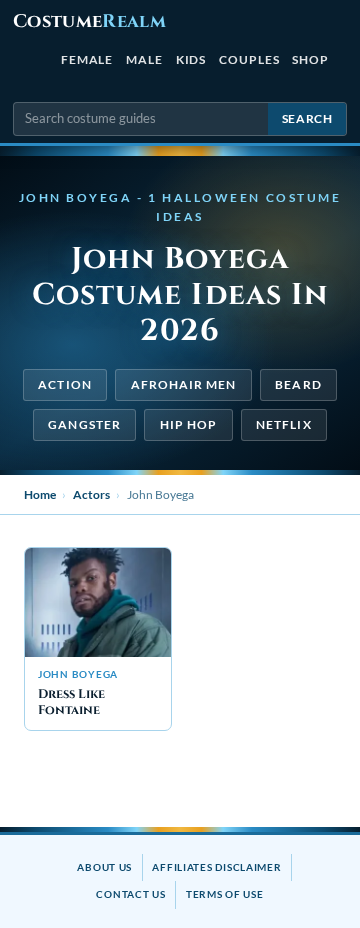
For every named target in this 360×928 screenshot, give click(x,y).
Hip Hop (189, 424)
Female (87, 59)
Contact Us (130, 894)
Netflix (284, 424)
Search (307, 118)
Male (144, 59)
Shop (310, 59)
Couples (249, 59)
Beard (298, 384)
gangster (84, 424)
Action (64, 384)
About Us (104, 867)
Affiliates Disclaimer (216, 867)
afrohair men (184, 384)
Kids (191, 59)
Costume (89, 21)
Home (40, 494)
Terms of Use (225, 894)
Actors (91, 494)
